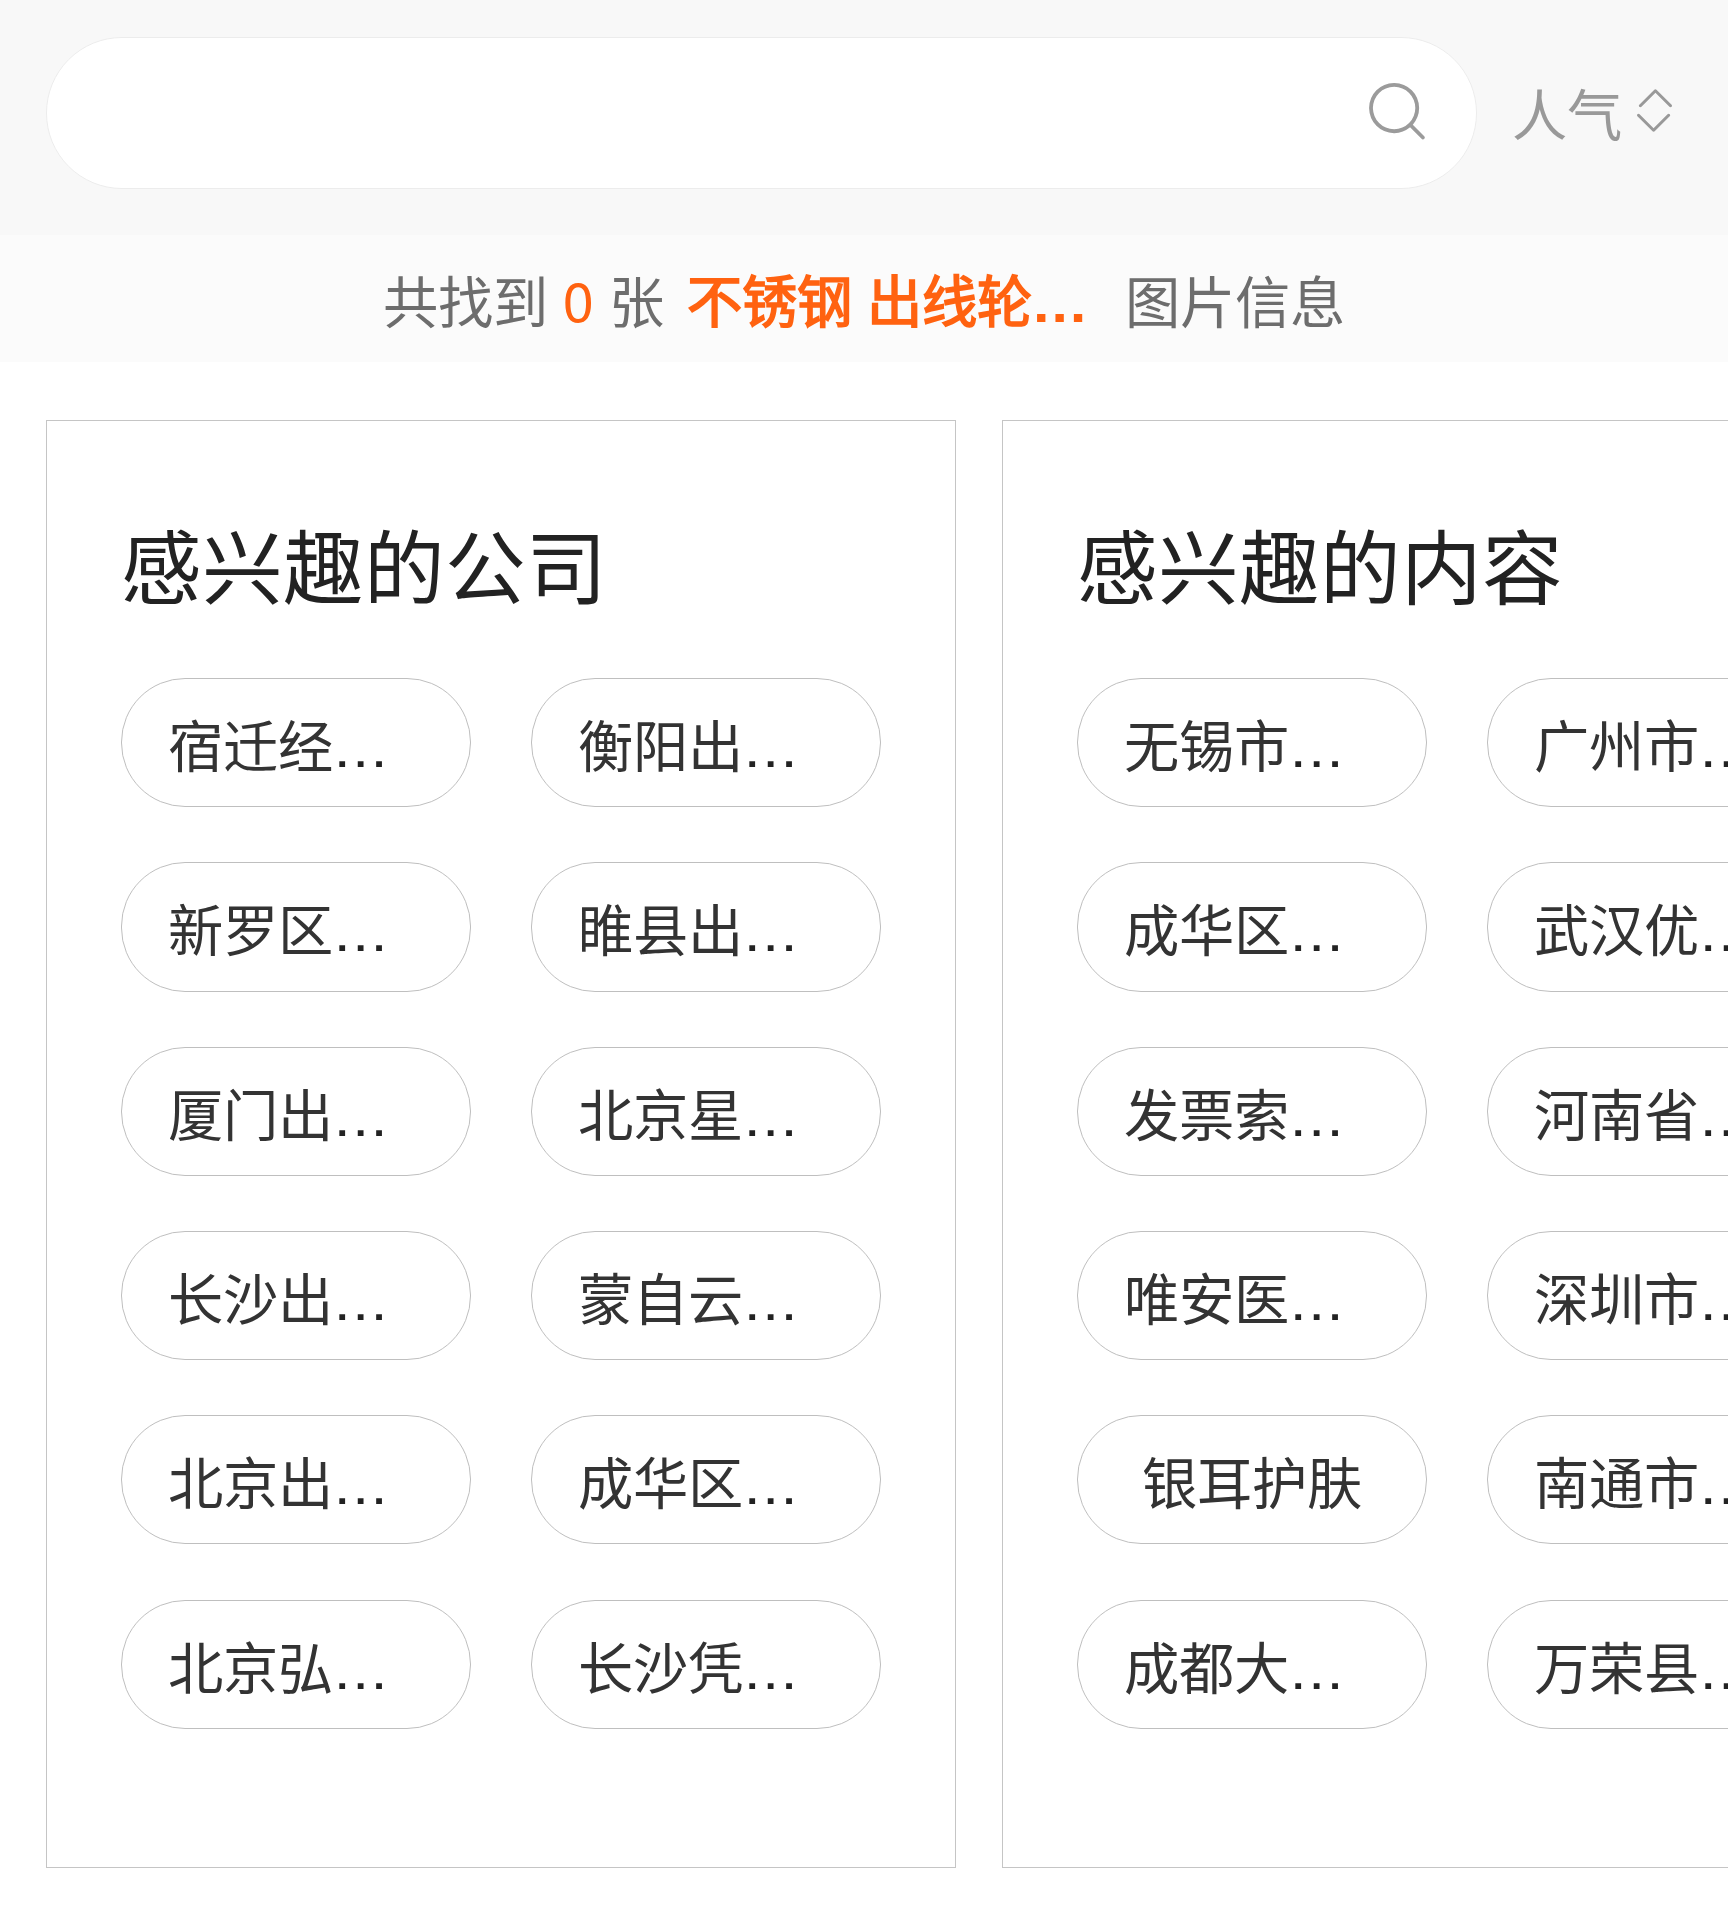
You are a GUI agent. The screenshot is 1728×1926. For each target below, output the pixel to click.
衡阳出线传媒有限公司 (853, 743)
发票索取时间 (1289, 1112)
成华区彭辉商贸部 (1344, 927)
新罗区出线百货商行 (415, 927)
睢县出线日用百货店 (825, 927)
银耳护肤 (1252, 1480)
